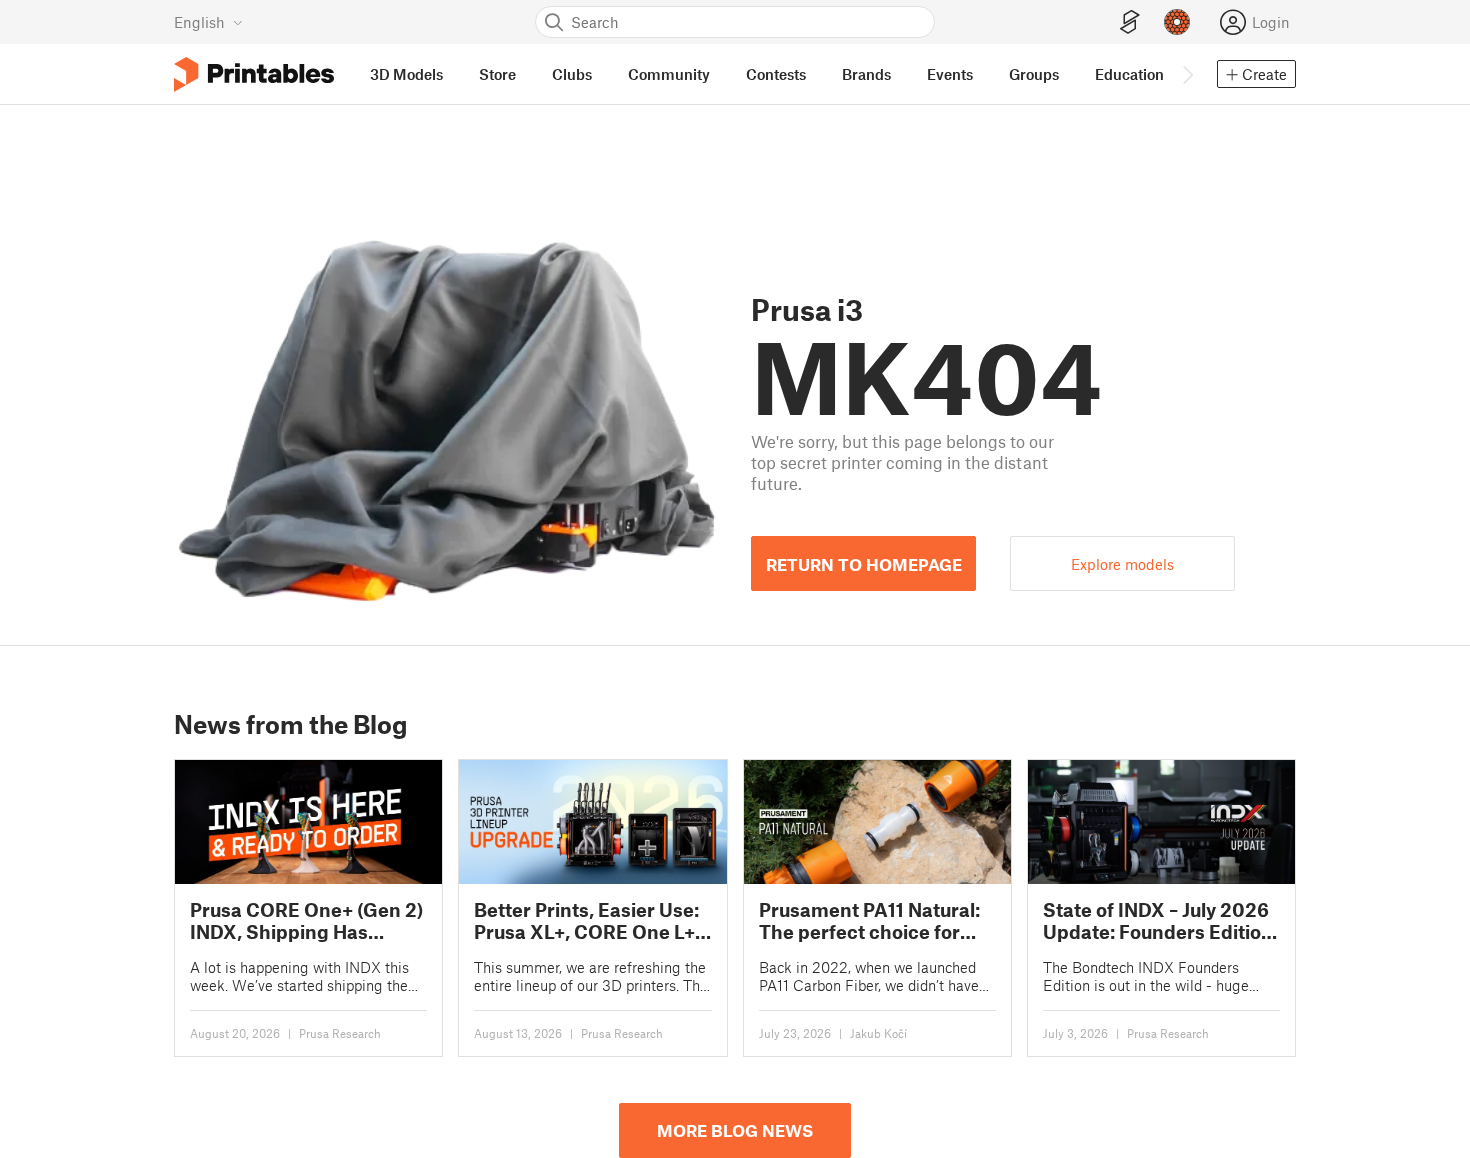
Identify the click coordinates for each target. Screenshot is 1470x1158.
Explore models (1122, 564)
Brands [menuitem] (866, 74)
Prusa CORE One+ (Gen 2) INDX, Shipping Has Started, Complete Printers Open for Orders (306, 920)
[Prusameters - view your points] (1177, 22)
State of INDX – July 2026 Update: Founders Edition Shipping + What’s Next (1158, 920)
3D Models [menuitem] (406, 74)
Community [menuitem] (669, 74)
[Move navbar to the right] (1187, 74)
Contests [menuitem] (776, 74)
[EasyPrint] (1130, 22)
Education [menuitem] (1129, 74)
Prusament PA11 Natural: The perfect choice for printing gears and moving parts (869, 920)
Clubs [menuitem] (572, 74)
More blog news (735, 1130)
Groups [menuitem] (1034, 74)
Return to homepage (864, 564)
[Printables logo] (254, 74)
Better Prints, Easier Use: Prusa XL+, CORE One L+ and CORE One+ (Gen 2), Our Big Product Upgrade (588, 920)
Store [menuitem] (497, 74)
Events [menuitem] (950, 74)
